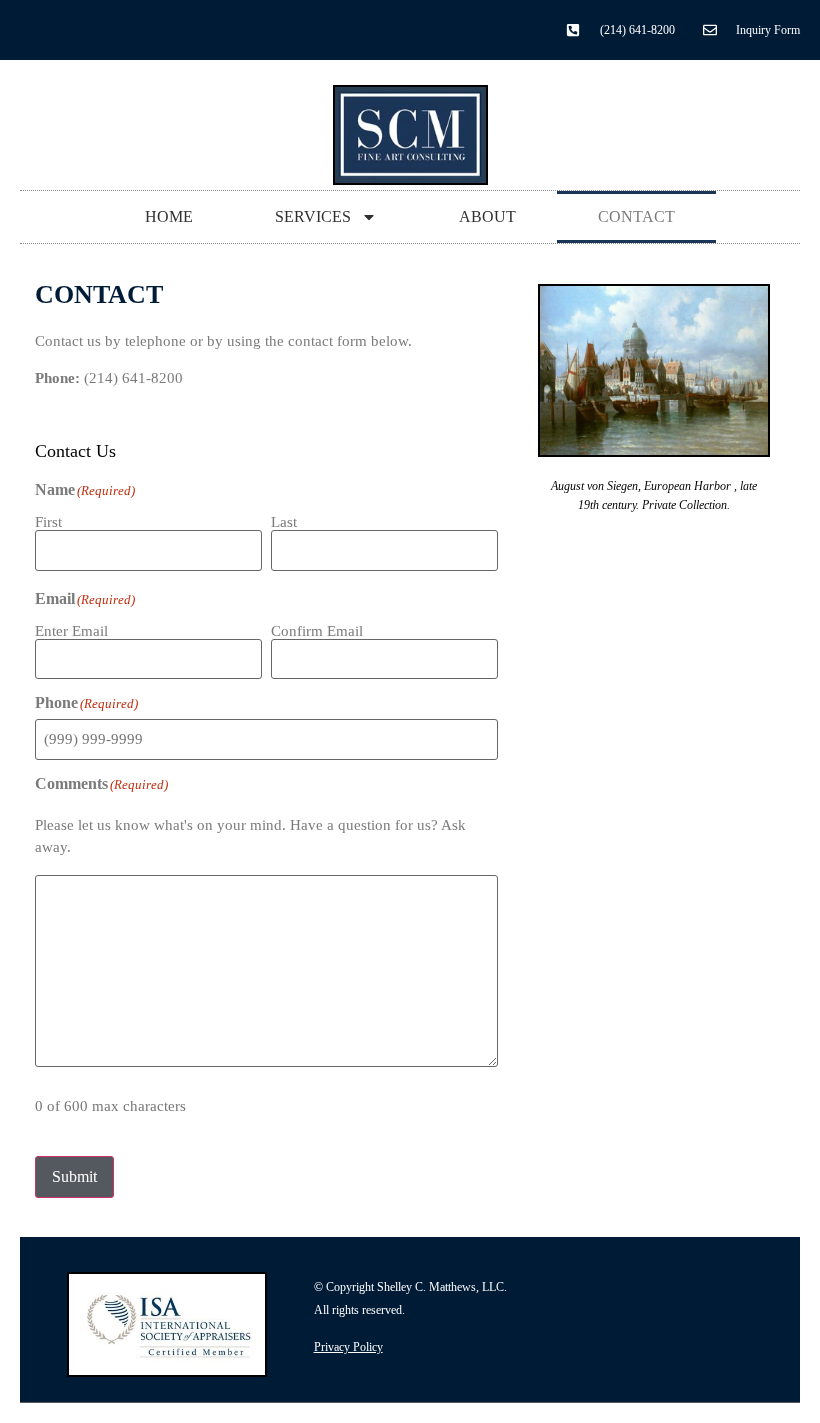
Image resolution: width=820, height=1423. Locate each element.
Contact (636, 216)
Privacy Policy (348, 1347)
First (48, 522)
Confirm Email (317, 631)
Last (284, 522)
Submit (74, 1176)
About (487, 216)
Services (313, 216)
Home (169, 216)
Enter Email (71, 631)
